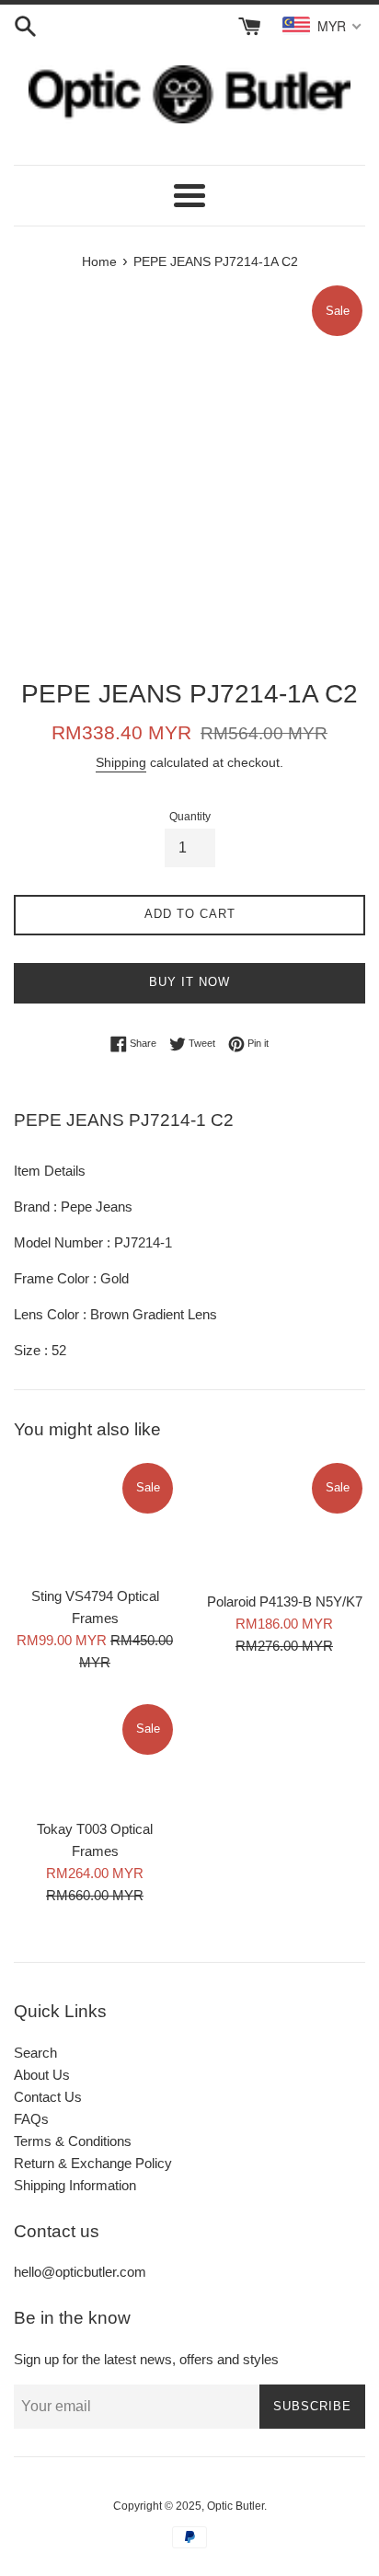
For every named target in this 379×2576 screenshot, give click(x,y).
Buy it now (189, 982)
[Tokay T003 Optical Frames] (95, 1755)
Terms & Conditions (73, 2141)
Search (35, 2053)
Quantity (190, 817)
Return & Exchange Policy (93, 2163)
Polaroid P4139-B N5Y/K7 (285, 1601)
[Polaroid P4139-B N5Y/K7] (284, 1521)
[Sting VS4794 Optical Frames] (95, 1518)
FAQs (31, 2119)
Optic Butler (235, 2506)
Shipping (121, 762)
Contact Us (48, 2097)
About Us (42, 2075)
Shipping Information (75, 2185)
